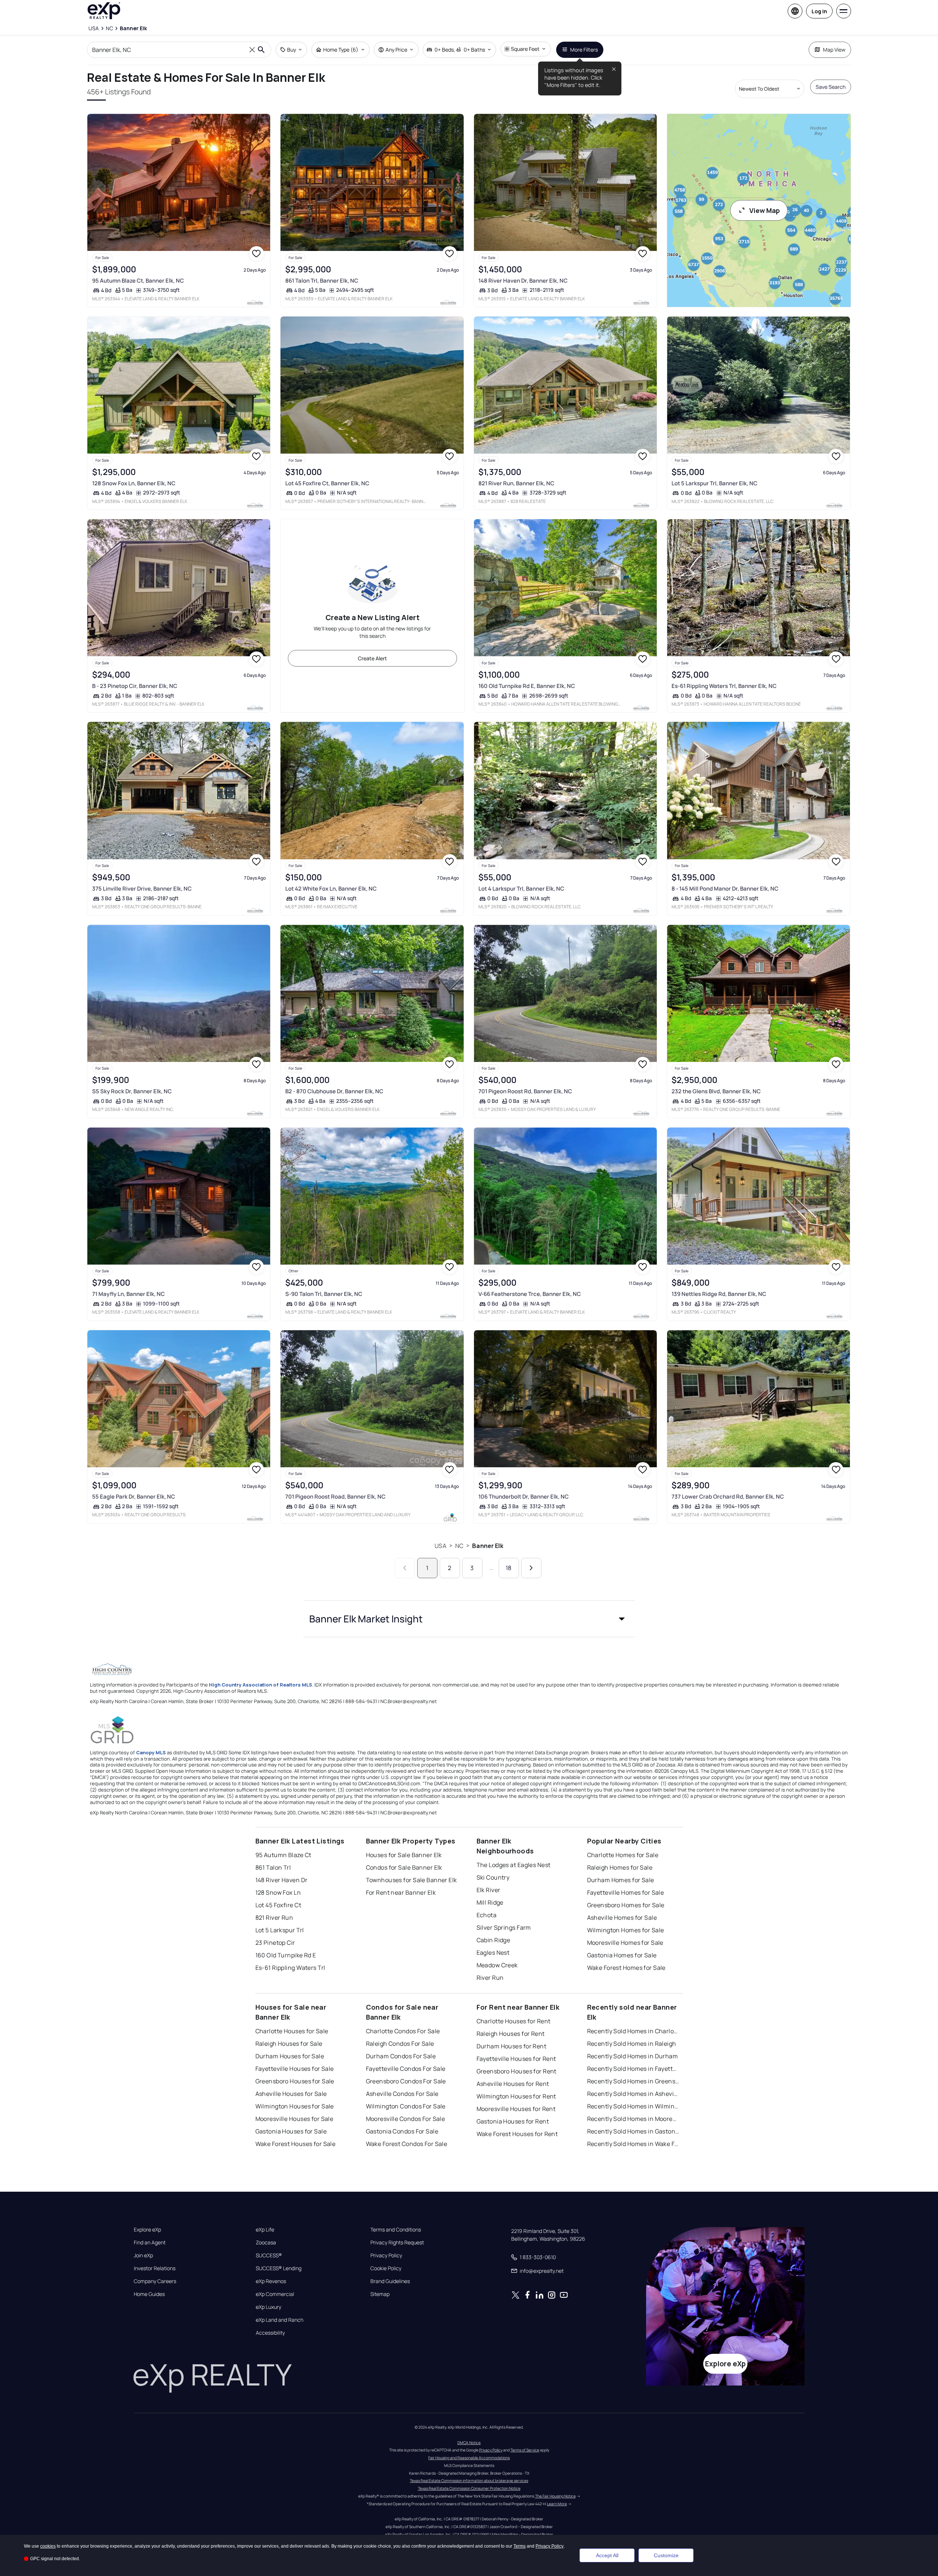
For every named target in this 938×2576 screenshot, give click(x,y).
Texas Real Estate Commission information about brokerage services (469, 2481)
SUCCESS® (269, 2255)
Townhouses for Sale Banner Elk (412, 1880)
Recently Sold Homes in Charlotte (633, 2031)
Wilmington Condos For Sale (406, 2106)
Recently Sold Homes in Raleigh (632, 2044)
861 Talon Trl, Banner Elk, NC (322, 281)
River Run (490, 1978)
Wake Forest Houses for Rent (517, 2134)
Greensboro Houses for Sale (295, 2081)
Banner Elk (488, 1546)
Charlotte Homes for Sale (623, 1855)
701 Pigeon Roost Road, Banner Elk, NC (335, 1497)
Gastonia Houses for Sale (291, 2131)
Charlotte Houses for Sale (292, 2031)
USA (440, 1546)
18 (508, 1568)
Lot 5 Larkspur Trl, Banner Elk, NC (714, 483)
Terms (519, 2546)
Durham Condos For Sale (401, 2056)
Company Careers (155, 2281)
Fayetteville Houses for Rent (516, 2059)
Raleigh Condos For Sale (400, 2044)
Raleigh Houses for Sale (289, 2044)
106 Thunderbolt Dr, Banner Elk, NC (524, 1497)
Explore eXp (147, 2230)
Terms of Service (525, 2450)
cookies (48, 2546)
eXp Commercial (275, 2294)
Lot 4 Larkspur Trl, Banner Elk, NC (521, 889)
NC (459, 1546)
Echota (487, 1915)
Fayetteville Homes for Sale (626, 1892)
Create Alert (372, 658)
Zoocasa (266, 2243)
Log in (819, 11)
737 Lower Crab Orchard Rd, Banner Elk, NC (728, 1497)
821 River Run (274, 1918)
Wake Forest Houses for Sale (296, 2144)
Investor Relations (155, 2268)
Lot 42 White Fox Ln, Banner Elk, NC (331, 889)
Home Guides (149, 2294)
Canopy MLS (151, 1752)
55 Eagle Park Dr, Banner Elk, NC (134, 1497)
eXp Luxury (269, 2307)
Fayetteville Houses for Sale (295, 2069)
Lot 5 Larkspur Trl (280, 1930)
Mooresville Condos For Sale (406, 2119)
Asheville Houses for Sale (291, 2094)
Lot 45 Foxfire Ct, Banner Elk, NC (327, 483)
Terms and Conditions (396, 2230)
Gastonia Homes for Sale (622, 1955)
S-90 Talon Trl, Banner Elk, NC (324, 1294)
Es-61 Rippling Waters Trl (290, 1968)
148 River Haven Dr (282, 1880)
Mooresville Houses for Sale (294, 2119)
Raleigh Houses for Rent (511, 2034)
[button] (469, 1619)
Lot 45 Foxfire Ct (278, 1905)
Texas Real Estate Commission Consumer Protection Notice (469, 2488)
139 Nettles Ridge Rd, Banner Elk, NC (719, 1294)
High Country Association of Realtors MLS (261, 1685)
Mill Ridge (490, 1902)
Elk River (489, 1890)
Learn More (557, 2504)
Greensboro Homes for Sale (626, 1905)
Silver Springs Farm (504, 1927)
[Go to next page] (531, 1568)
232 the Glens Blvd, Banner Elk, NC (716, 1091)
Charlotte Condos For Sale (403, 2031)
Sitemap (380, 2294)
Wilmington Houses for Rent (516, 2096)
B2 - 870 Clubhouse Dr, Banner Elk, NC (334, 1091)
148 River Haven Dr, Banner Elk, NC (523, 281)
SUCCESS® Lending (279, 2268)
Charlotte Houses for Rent (514, 2021)
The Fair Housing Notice (555, 2496)
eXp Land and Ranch (280, 2320)
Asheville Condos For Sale (402, 2094)
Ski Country (493, 1877)
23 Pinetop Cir (275, 1943)
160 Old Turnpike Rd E (286, 1955)
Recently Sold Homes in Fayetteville (633, 2069)
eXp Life (265, 2230)
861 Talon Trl (273, 1867)
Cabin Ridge (494, 1940)
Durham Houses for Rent (512, 2046)
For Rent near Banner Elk (401, 1892)
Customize (666, 2555)
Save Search (831, 87)
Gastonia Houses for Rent (513, 2121)
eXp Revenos (271, 2281)
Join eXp (143, 2255)
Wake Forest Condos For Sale (407, 2144)
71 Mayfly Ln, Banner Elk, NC (128, 1294)
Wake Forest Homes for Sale (626, 1968)
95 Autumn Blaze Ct (283, 1855)
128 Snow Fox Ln (278, 1892)
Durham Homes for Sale (621, 1880)
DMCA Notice (469, 2443)
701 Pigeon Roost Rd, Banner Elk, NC (525, 1091)
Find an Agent (150, 2243)
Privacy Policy (386, 2255)
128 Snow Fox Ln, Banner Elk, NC (134, 483)
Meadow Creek (497, 1965)
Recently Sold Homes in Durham (633, 2056)
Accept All (607, 2555)
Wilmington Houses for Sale (295, 2106)
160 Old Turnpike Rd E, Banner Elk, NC (527, 686)
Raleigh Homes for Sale (620, 1867)
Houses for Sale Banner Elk (404, 1855)
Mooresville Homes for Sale (625, 1943)
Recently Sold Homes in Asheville (633, 2094)
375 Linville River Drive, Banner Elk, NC (142, 889)
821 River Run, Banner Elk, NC (516, 483)
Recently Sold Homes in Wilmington (633, 2106)
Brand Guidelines (390, 2281)
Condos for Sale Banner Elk (404, 1867)
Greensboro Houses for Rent (517, 2071)
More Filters (584, 50)
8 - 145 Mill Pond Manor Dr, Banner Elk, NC (725, 889)
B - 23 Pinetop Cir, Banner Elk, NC (135, 686)
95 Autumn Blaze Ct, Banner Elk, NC (138, 281)
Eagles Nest (493, 1953)
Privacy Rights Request (397, 2243)
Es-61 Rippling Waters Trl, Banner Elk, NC (724, 686)
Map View (834, 50)
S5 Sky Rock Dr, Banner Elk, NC (132, 1091)
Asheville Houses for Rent (513, 2084)
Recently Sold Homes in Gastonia (633, 2131)
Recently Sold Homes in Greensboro (633, 2081)
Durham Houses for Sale (290, 2056)
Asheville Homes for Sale (622, 1918)
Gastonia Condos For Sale (402, 2131)
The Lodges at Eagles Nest (514, 1865)
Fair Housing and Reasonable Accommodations (469, 2458)
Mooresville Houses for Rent (516, 2109)
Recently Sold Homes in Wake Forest (633, 2144)
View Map (765, 210)
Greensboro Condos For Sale (406, 2081)
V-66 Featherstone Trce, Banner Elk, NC (530, 1294)
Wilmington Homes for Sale (626, 1930)
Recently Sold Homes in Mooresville (633, 2119)
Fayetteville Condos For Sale (406, 2069)
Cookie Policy (386, 2268)
